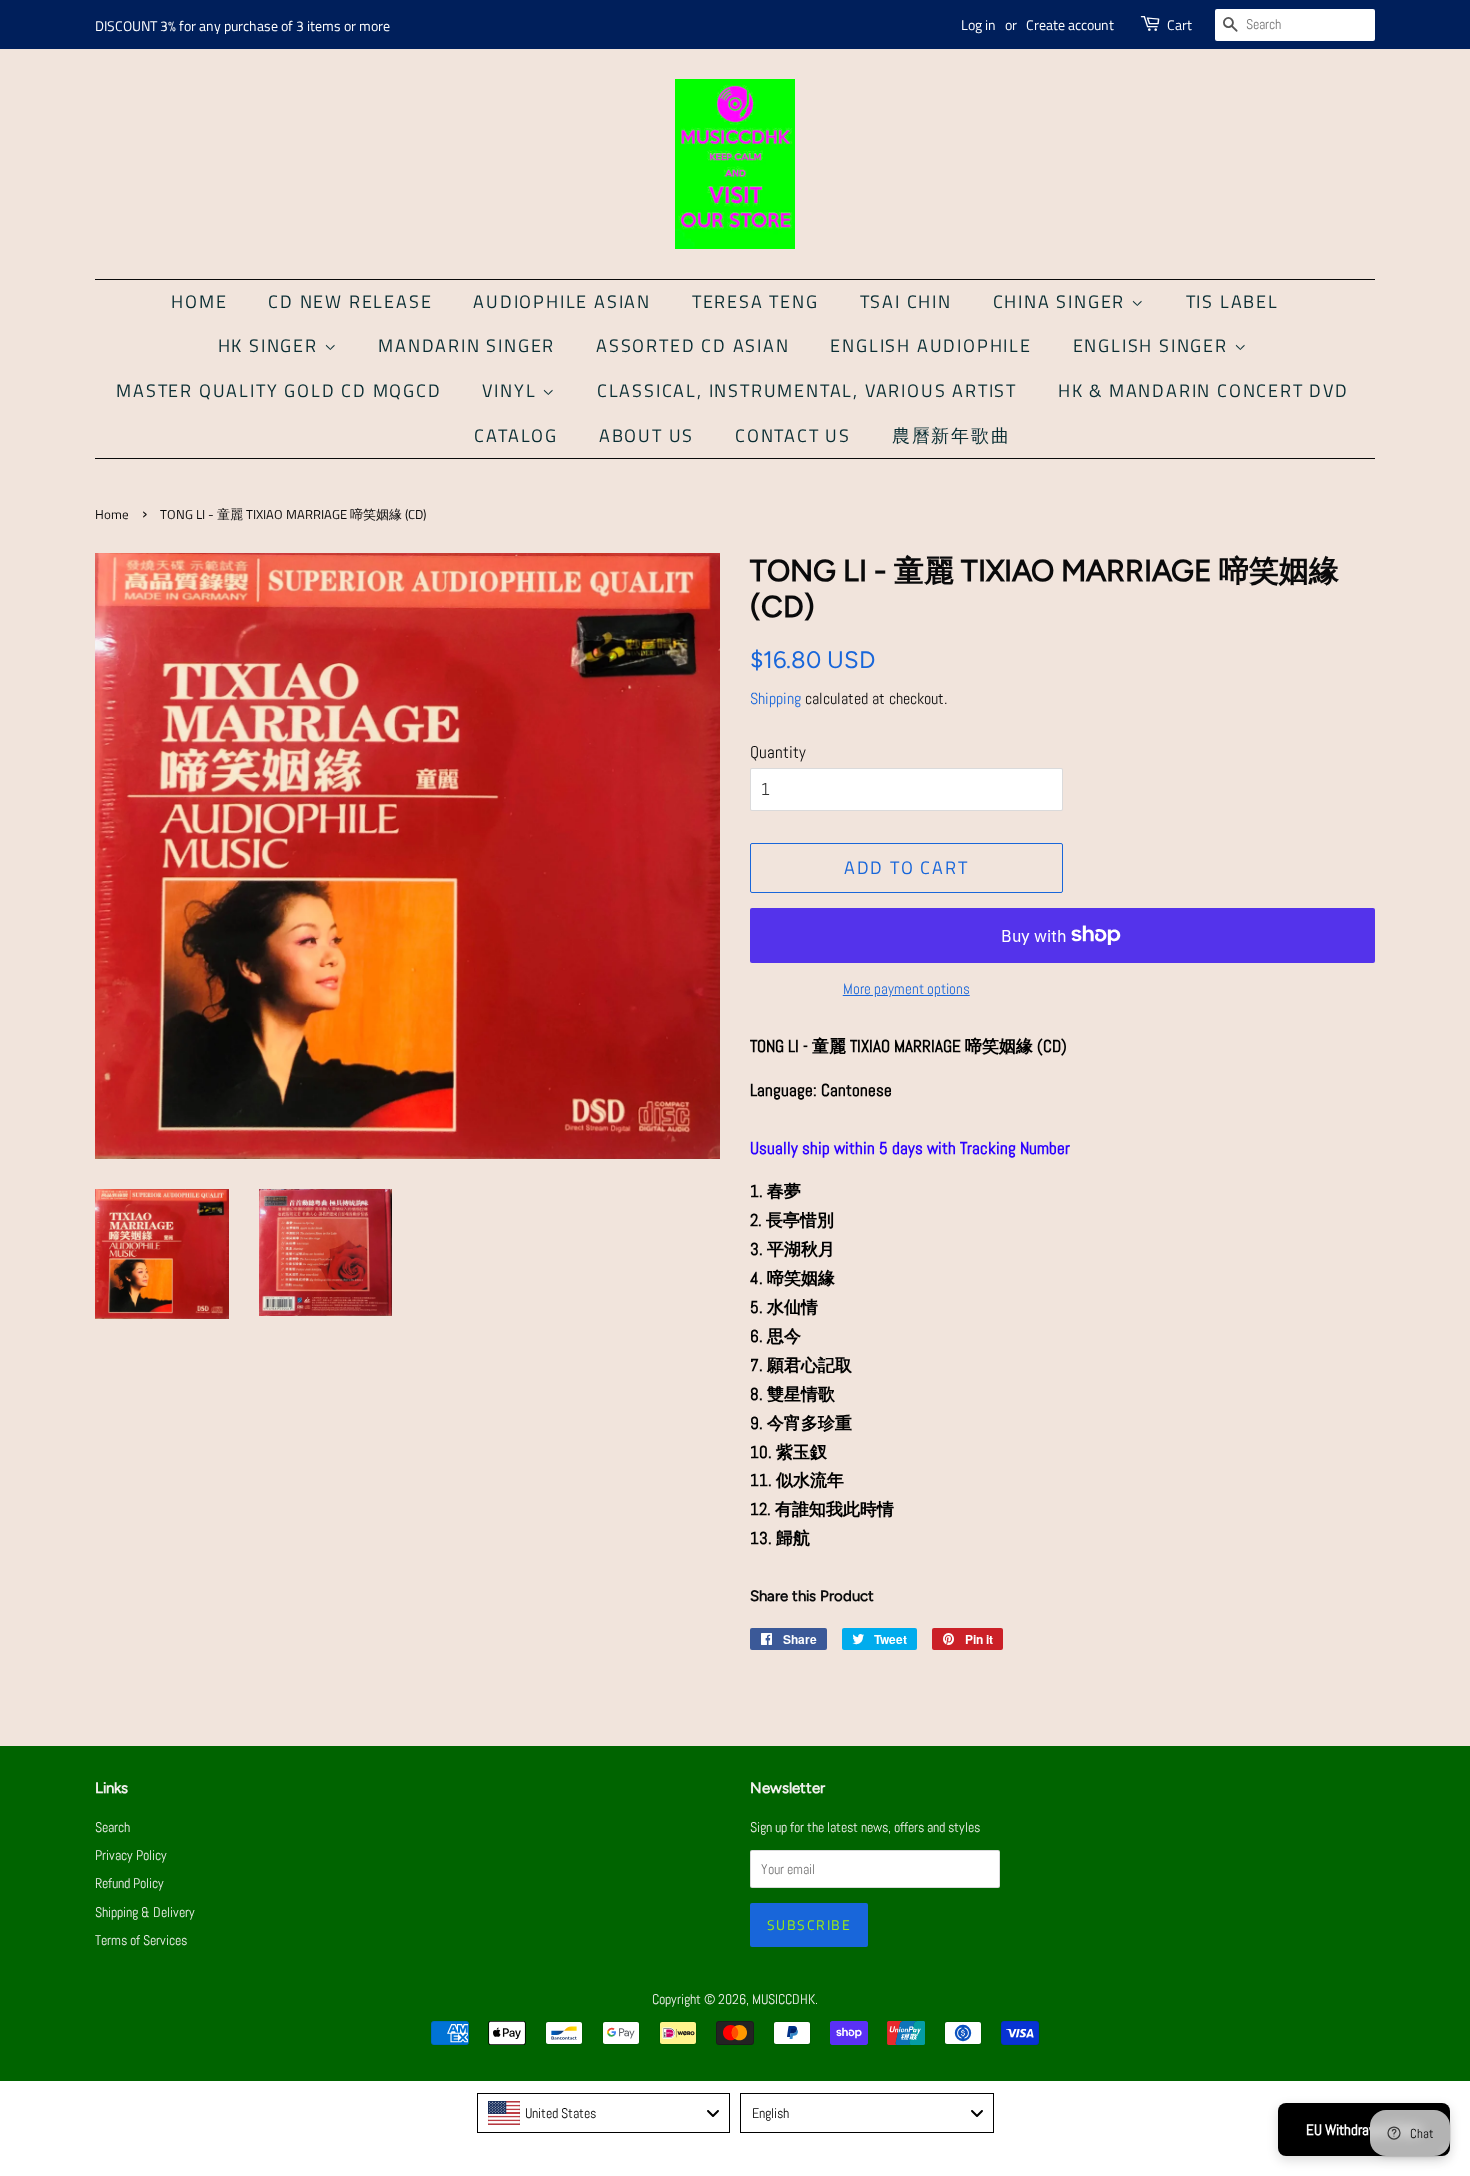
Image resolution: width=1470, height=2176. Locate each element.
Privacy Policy (131, 1855)
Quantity (778, 752)
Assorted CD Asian (693, 345)
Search (112, 1827)
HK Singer (271, 345)
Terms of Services (141, 1940)
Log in (978, 24)
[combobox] (604, 2113)
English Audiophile (930, 345)
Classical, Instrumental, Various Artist (807, 390)
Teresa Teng (755, 301)
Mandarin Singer (466, 345)
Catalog (516, 435)
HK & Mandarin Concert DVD (1203, 390)
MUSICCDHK (783, 1999)
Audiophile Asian (562, 301)
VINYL (512, 390)
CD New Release (350, 301)
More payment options (906, 988)
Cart (1179, 24)
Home (199, 301)
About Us (646, 435)
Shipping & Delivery (145, 1912)
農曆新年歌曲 (951, 435)
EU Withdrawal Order (1364, 2129)
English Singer (1153, 345)
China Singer (1062, 301)
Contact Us (793, 435)
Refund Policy (129, 1883)
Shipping (775, 698)
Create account (1070, 24)
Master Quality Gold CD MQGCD (278, 390)
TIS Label (1232, 301)
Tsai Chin (906, 301)
